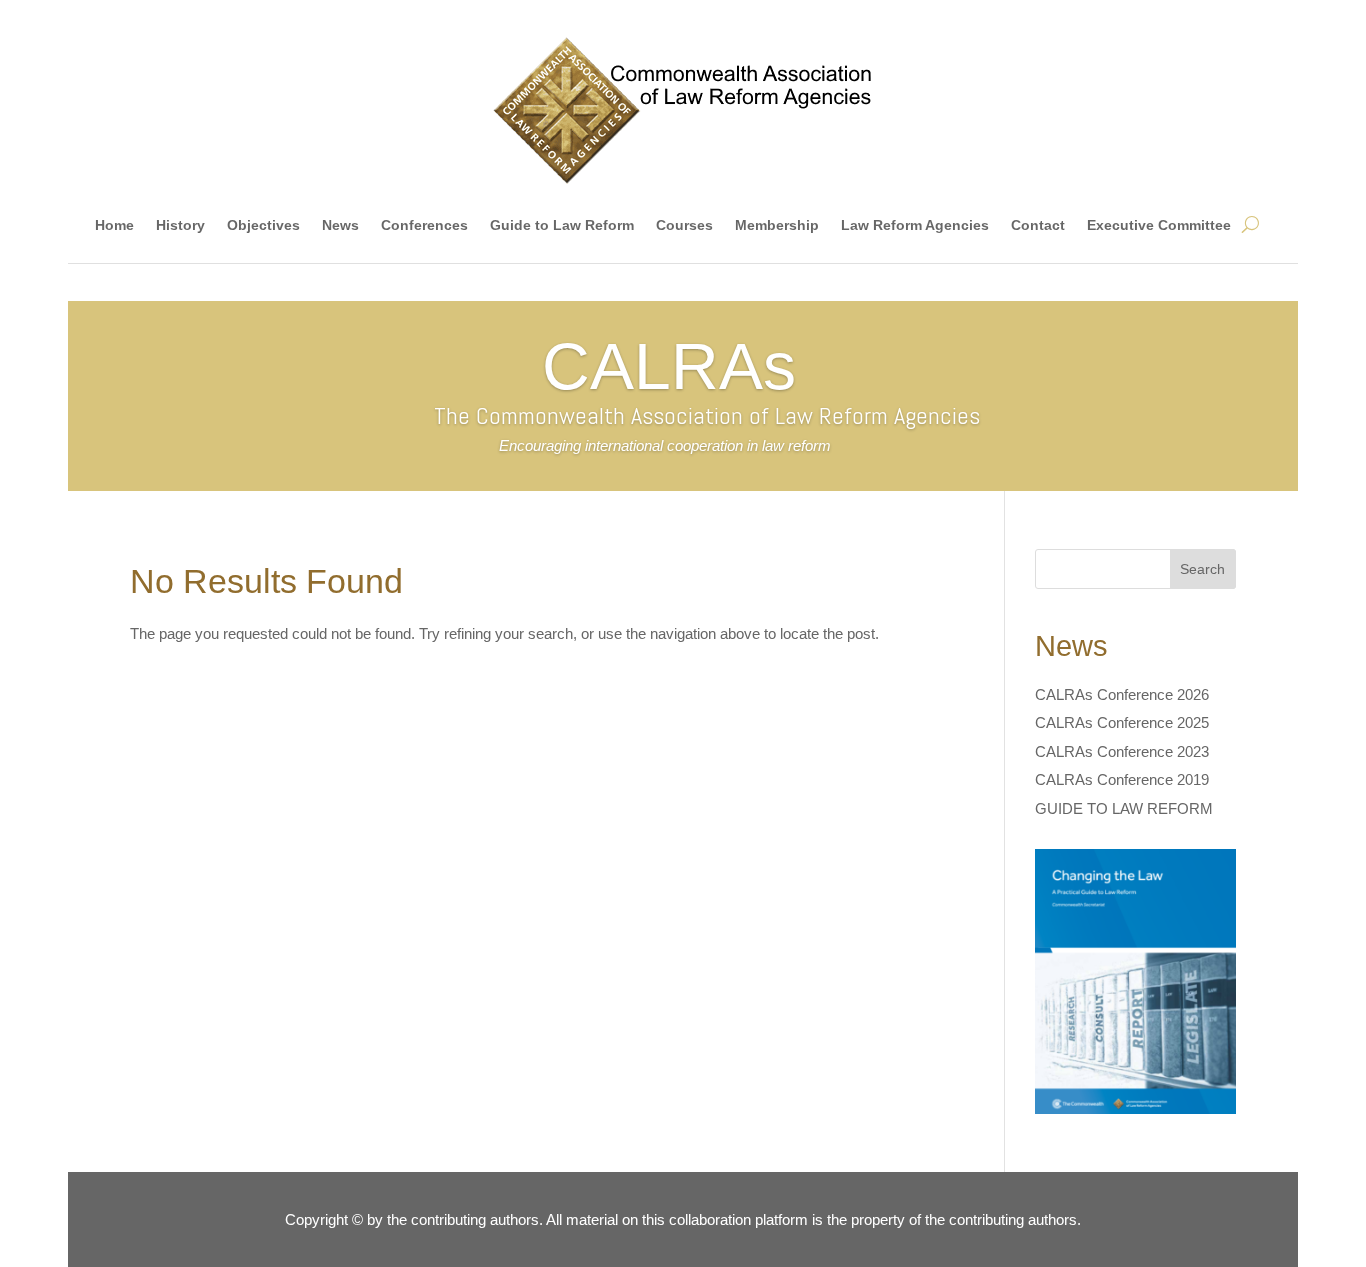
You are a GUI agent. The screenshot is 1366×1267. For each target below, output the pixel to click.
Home (114, 225)
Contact (1038, 225)
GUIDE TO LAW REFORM (1124, 808)
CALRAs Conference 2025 (1122, 722)
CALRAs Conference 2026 (1122, 694)
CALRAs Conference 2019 (1122, 779)
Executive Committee (1159, 225)
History (180, 225)
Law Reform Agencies (915, 225)
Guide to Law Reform (562, 225)
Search (1202, 569)
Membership (777, 225)
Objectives (263, 225)
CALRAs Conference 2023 (1122, 751)
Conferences (424, 225)
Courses (684, 225)
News (340, 225)
